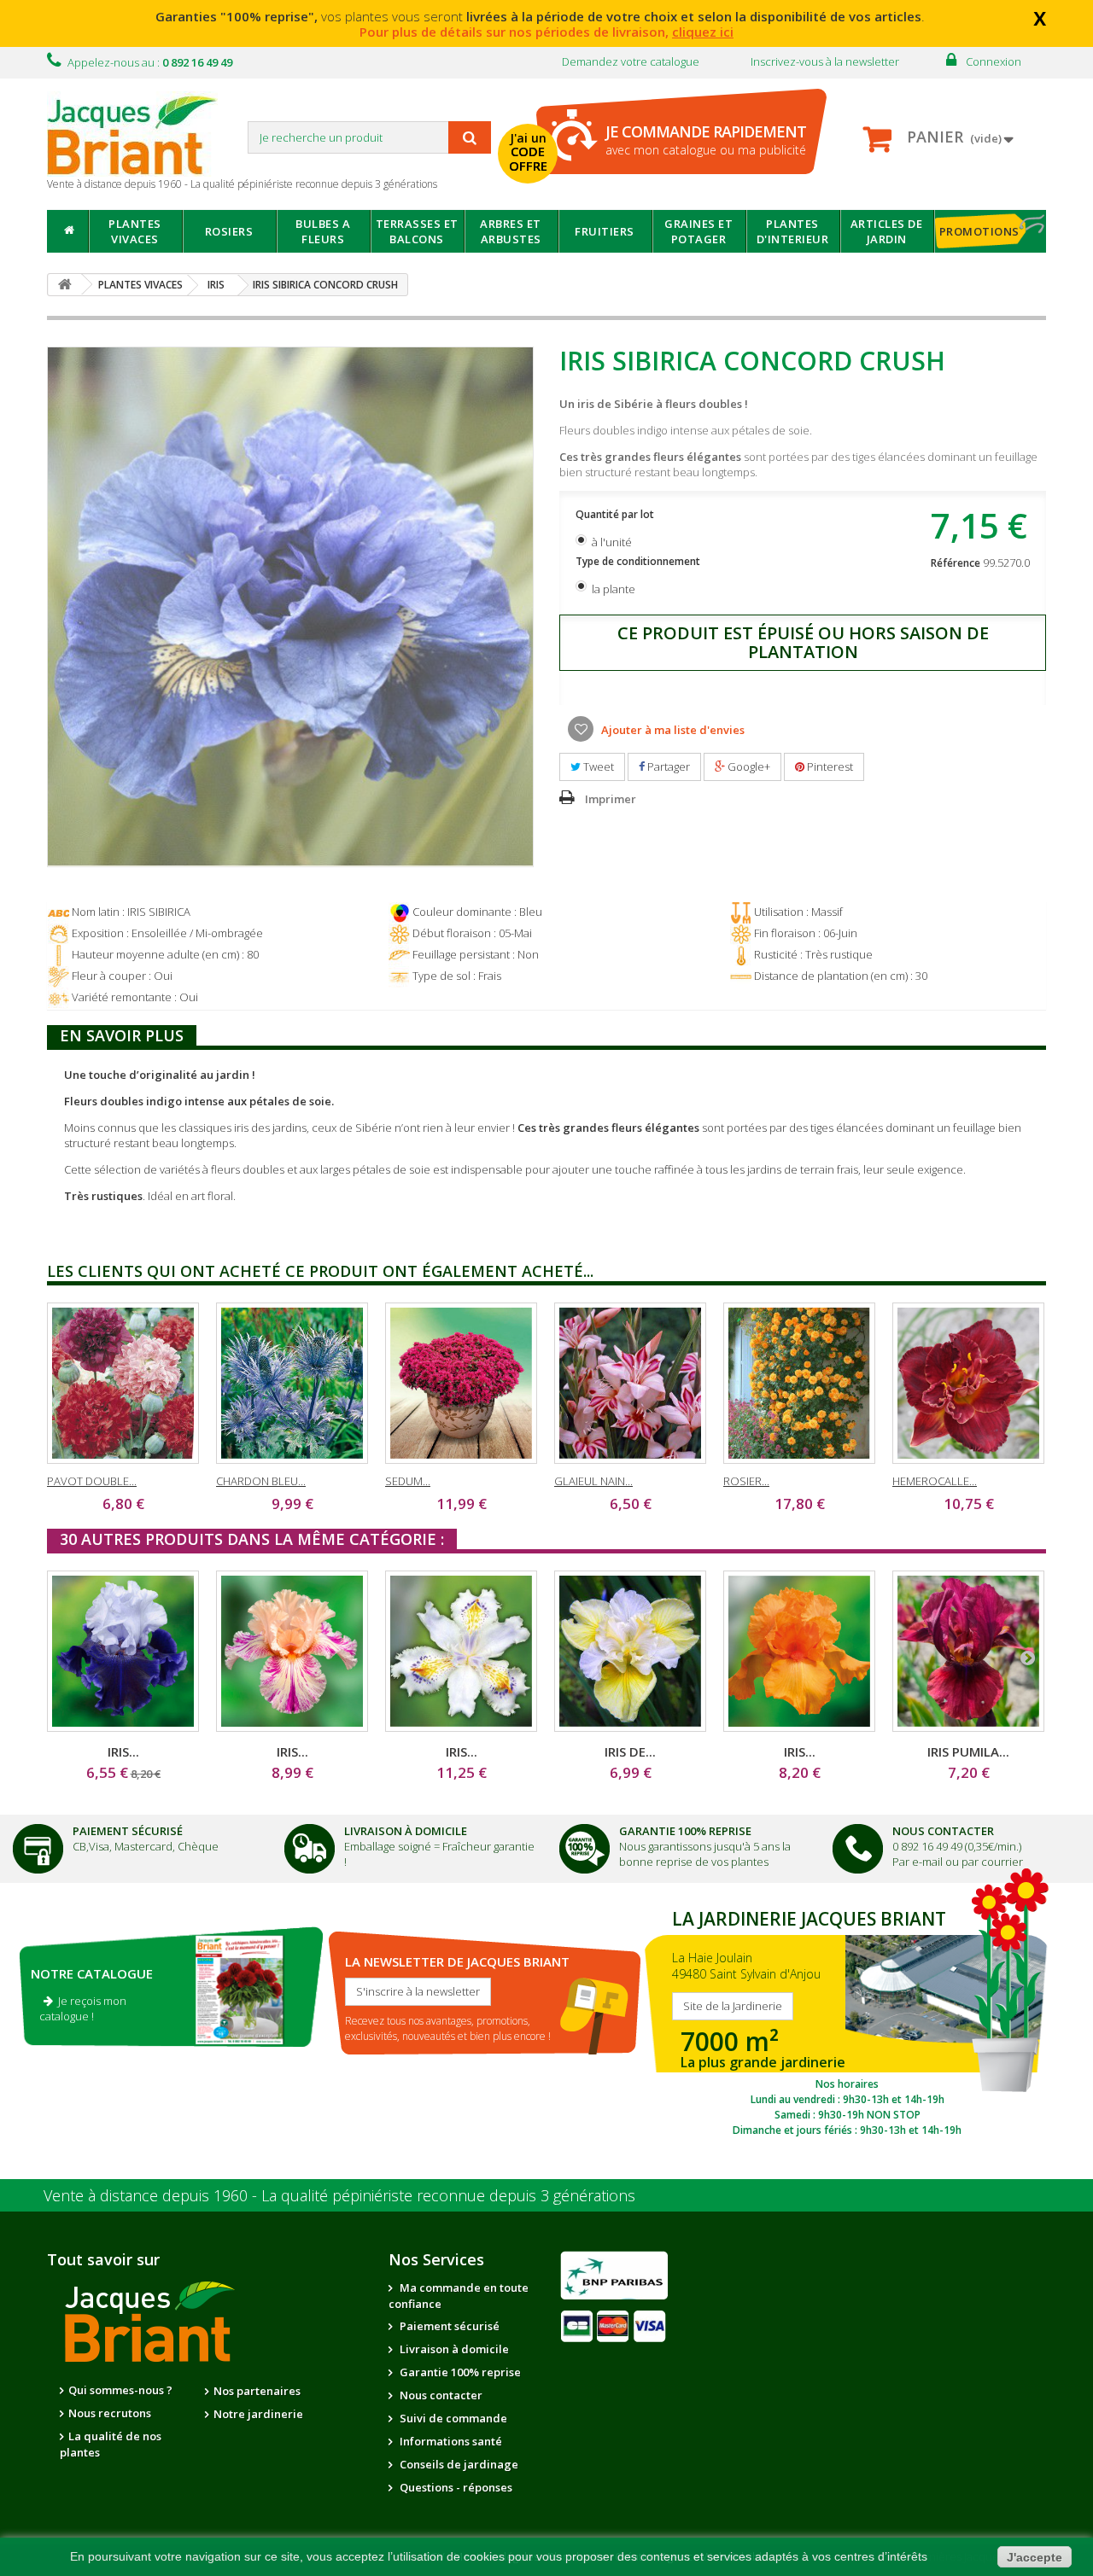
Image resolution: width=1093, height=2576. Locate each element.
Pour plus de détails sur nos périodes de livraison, (546, 32)
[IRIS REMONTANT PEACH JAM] (292, 1651)
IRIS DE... (630, 1751)
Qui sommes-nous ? (120, 2390)
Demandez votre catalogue (631, 61)
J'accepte (1035, 2557)
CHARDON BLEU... (261, 1481)
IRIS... (123, 1751)
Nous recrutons (110, 2413)
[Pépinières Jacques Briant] (141, 134)
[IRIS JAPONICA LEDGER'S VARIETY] (461, 1651)
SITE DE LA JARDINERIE (847, 2019)
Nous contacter (440, 2395)
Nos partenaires (257, 2391)
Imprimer (611, 799)
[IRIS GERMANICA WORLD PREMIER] (123, 1651)
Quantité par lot (616, 514)
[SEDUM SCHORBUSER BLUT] (461, 1383)
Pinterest (829, 766)
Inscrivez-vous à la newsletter (825, 61)
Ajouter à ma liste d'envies (672, 730)
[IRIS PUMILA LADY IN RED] (968, 1651)
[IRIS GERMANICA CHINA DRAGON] (799, 1651)
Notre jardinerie (258, 2414)
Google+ (748, 766)
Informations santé (450, 2441)
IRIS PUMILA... (968, 1751)
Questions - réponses (455, 2487)
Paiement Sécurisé (128, 1831)
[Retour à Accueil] (65, 285)
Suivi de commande (452, 2418)
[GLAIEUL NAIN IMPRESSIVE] (630, 1383)
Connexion (994, 61)
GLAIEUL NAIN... (593, 1481)
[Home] (68, 231)
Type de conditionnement (639, 561)
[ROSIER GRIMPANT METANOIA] (799, 1383)
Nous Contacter (943, 1831)
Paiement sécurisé (448, 2326)
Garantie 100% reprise (459, 2372)
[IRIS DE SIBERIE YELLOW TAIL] (630, 1651)
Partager (667, 766)
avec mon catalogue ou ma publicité (706, 140)
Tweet (597, 766)
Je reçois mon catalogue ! (83, 2008)
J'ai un (528, 152)
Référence (956, 563)
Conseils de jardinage (458, 2464)
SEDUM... (408, 1481)
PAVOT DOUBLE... (92, 1481)
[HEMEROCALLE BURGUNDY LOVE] (968, 1383)
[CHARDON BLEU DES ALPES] (292, 1383)
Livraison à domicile (406, 1831)
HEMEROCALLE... (935, 1481)
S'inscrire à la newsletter (418, 1991)
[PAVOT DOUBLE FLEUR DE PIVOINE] (123, 1383)
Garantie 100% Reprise (685, 1831)
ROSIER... (746, 1481)
